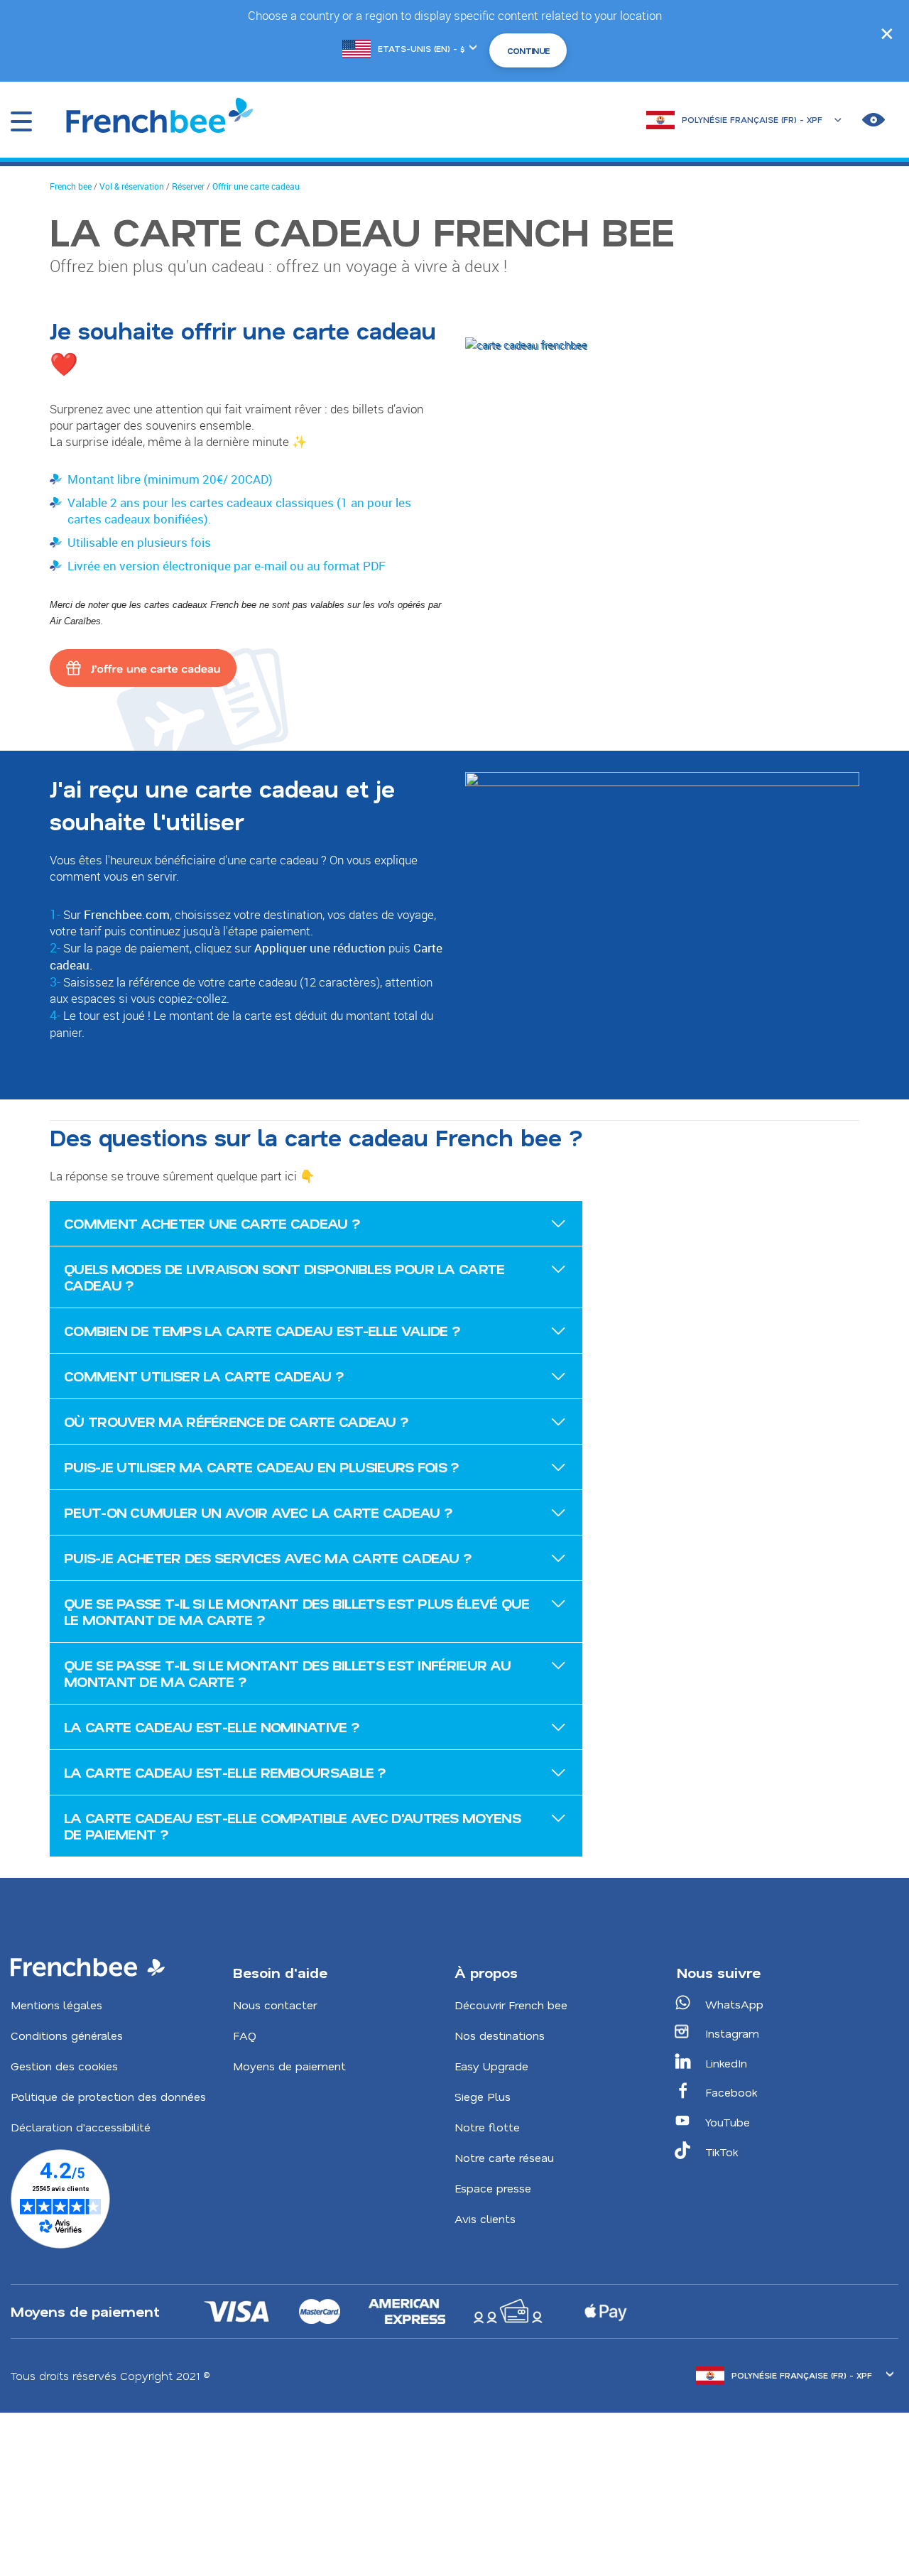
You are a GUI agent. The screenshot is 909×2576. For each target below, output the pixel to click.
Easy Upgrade (491, 2066)
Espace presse (493, 2188)
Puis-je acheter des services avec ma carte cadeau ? (268, 1558)
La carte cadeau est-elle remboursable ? (225, 1772)
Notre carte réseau (504, 2157)
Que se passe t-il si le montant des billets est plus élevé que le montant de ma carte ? (297, 1611)
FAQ (245, 2035)
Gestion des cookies (64, 2066)
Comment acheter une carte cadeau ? (212, 1223)
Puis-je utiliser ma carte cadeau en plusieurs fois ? (262, 1467)
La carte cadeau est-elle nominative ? (212, 1727)
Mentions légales (56, 2005)
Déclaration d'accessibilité (81, 2127)
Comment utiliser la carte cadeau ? (204, 1376)
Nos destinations (500, 2035)
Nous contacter (275, 2005)
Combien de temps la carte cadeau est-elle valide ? (262, 1330)
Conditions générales (67, 2035)
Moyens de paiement (289, 2066)
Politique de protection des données (108, 2096)
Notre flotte (487, 2127)
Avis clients (485, 2218)
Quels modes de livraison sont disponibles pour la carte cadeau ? (284, 1277)
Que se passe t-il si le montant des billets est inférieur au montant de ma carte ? (287, 1673)
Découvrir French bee (511, 2005)
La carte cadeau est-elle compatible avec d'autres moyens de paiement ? (292, 1826)
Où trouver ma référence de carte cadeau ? (236, 1421)
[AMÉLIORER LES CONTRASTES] (873, 120)
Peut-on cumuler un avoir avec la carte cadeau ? (258, 1512)
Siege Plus (483, 2096)
